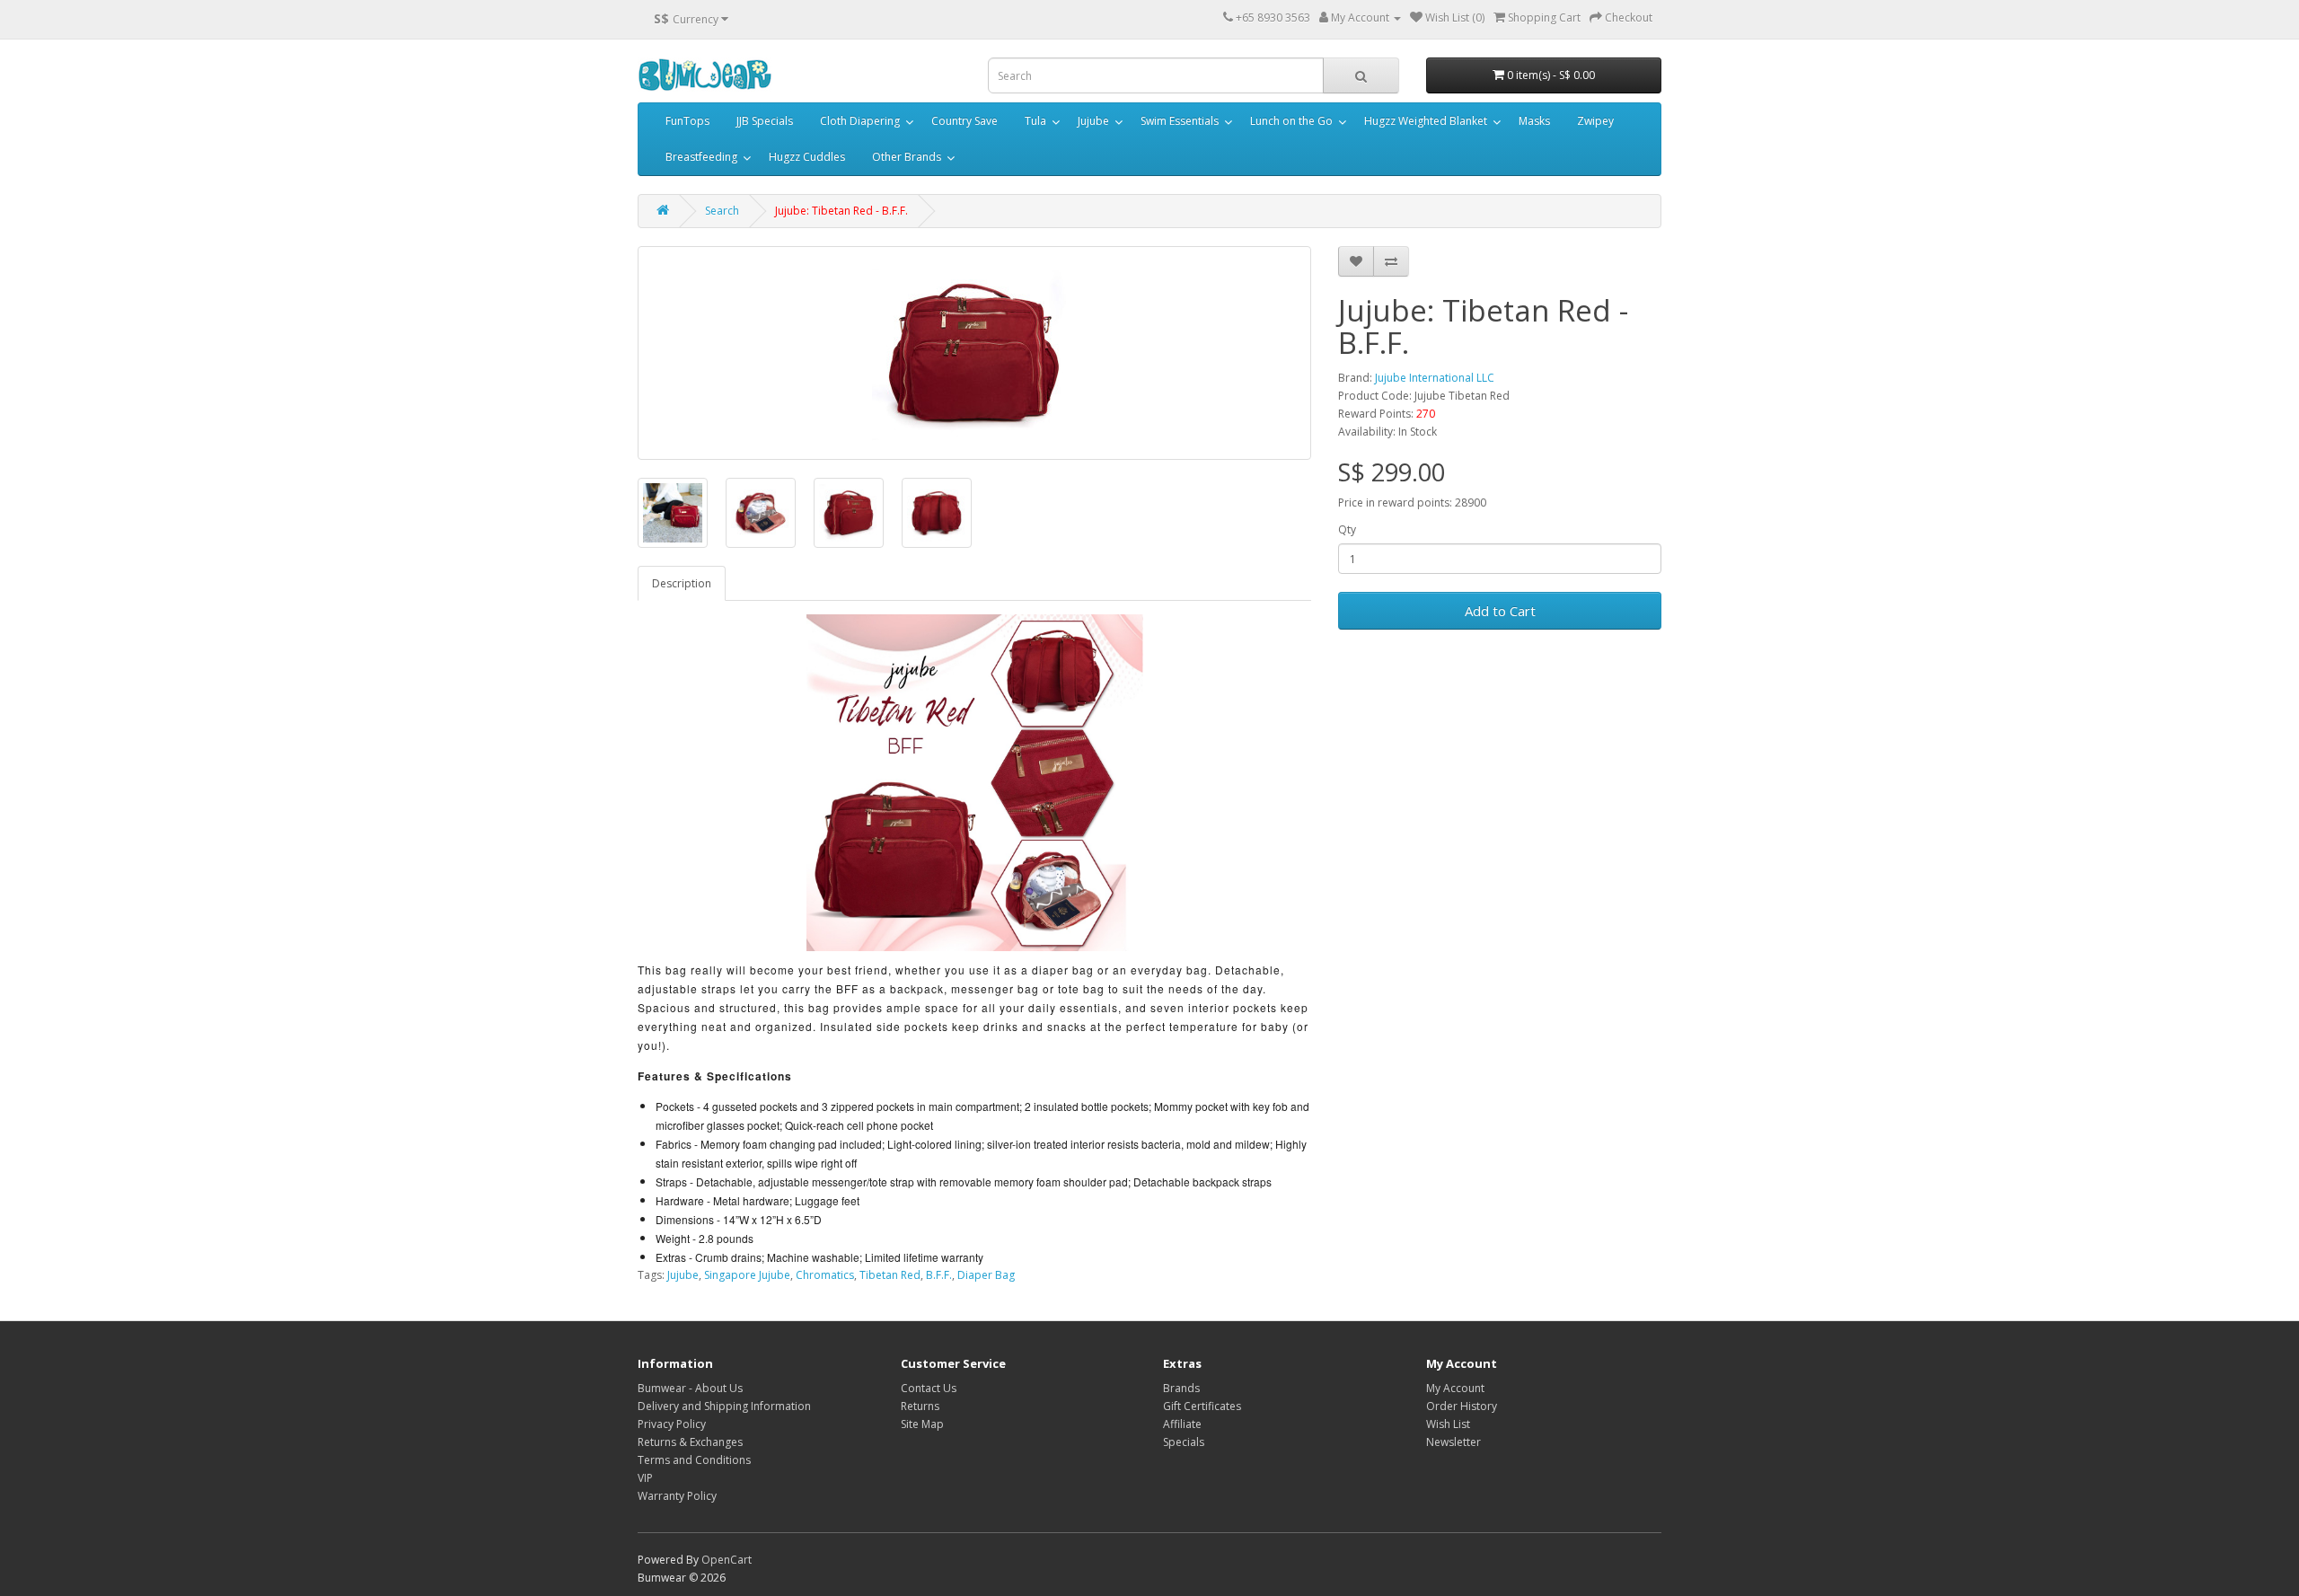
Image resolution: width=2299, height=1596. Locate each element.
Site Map (922, 1424)
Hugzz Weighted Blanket (1426, 121)
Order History (1462, 1406)
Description (682, 583)
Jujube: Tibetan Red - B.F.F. (841, 211)
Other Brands (907, 157)
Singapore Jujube (747, 1275)
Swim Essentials (1180, 121)
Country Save (965, 121)
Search (722, 211)
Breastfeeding (701, 157)
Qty (1347, 529)
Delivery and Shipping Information (724, 1406)
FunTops (687, 121)
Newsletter (1453, 1442)
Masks (1534, 121)
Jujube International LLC (1435, 378)
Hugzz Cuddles (807, 157)
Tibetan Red (890, 1275)
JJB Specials (765, 121)
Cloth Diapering (860, 121)
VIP (645, 1478)
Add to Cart (1500, 611)
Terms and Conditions (694, 1460)
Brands (1181, 1388)
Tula (1035, 121)
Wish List (1448, 1424)
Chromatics (825, 1275)
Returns (920, 1406)
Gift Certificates (1202, 1406)
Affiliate (1182, 1424)
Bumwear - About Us (690, 1388)
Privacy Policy (672, 1424)
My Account (1455, 1388)
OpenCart (727, 1560)
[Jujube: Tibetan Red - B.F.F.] (974, 353)
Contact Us (929, 1388)
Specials (1184, 1442)
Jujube (1093, 121)
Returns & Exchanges (690, 1442)
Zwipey (1595, 121)
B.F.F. (939, 1275)
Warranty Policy (677, 1496)
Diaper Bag (986, 1275)
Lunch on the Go (1291, 121)
